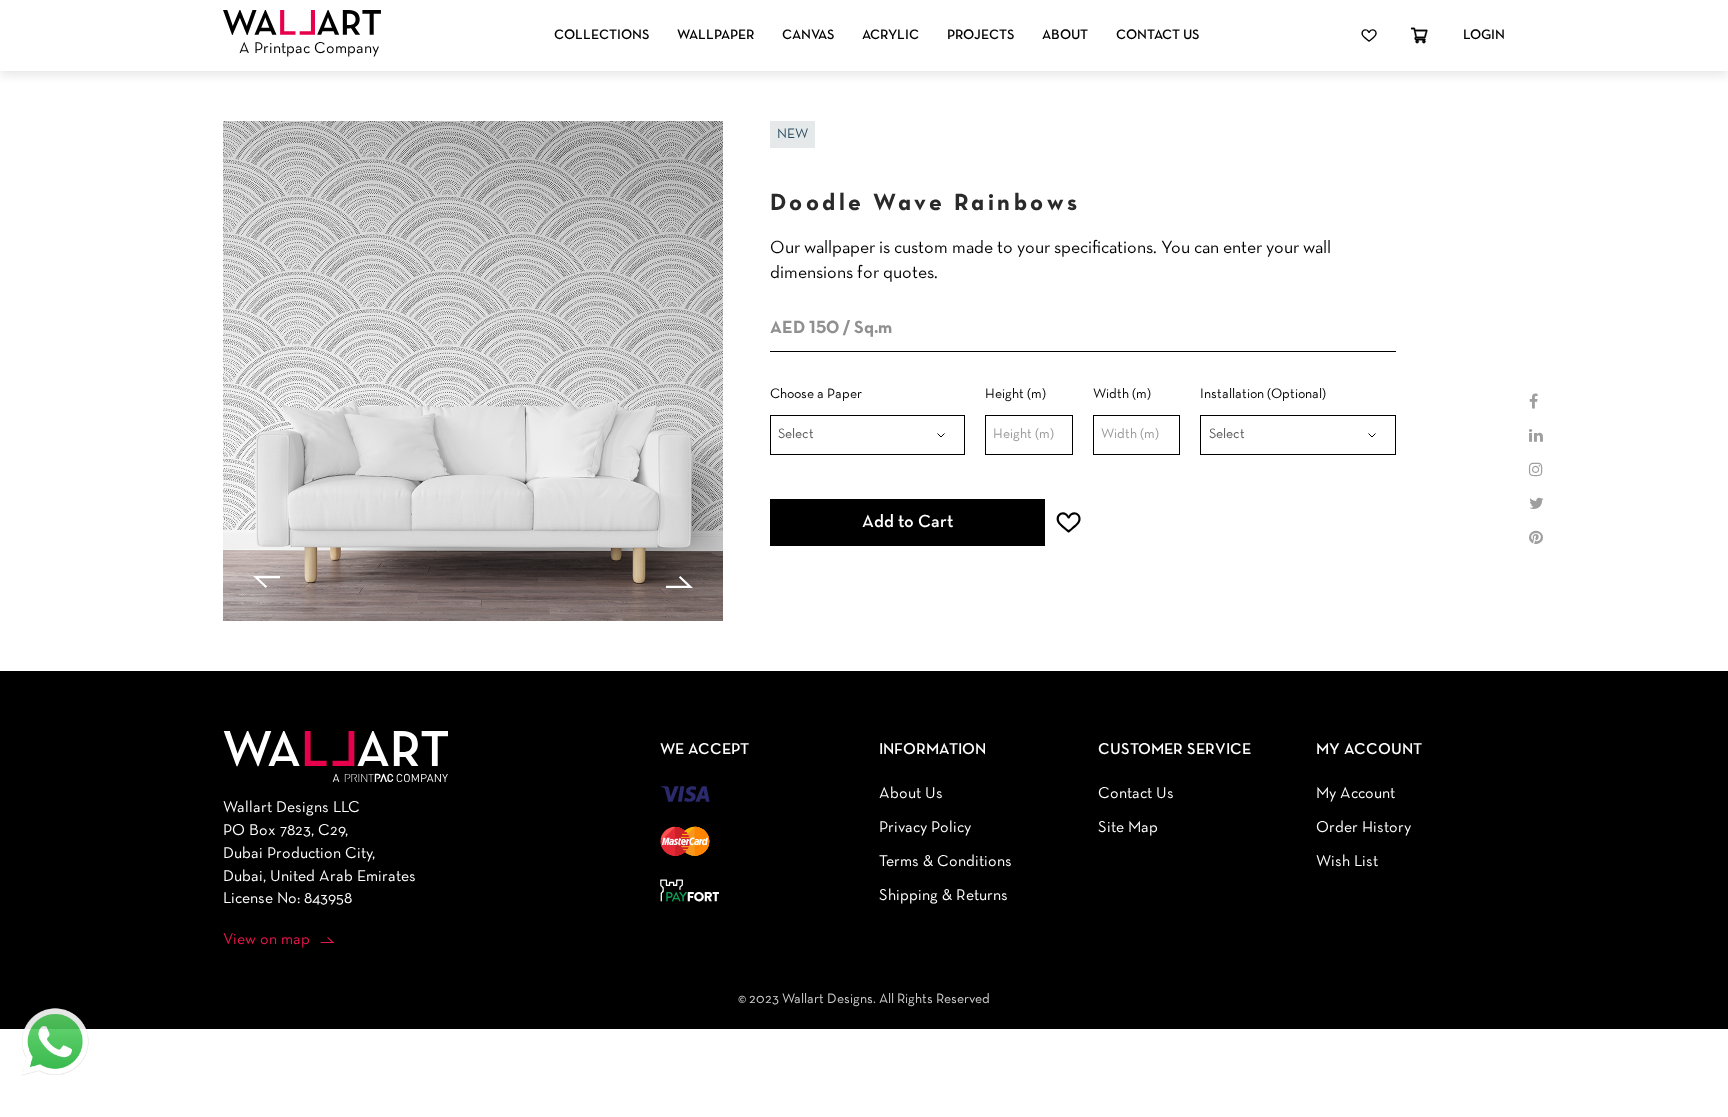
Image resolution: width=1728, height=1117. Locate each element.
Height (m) (1015, 394)
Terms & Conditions (945, 862)
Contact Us (1157, 35)
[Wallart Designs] (302, 23)
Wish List (1347, 862)
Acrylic (890, 35)
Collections (601, 35)
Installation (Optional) (1263, 394)
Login (1484, 35)
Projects (980, 35)
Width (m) (1122, 394)
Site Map (1128, 828)
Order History (1363, 828)
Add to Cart (907, 522)
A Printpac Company (309, 49)
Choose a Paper (816, 394)
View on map (266, 940)
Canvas (808, 35)
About (1065, 35)
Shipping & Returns (943, 896)
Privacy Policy (925, 828)
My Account (1355, 794)
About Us (911, 794)
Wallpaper (715, 35)
